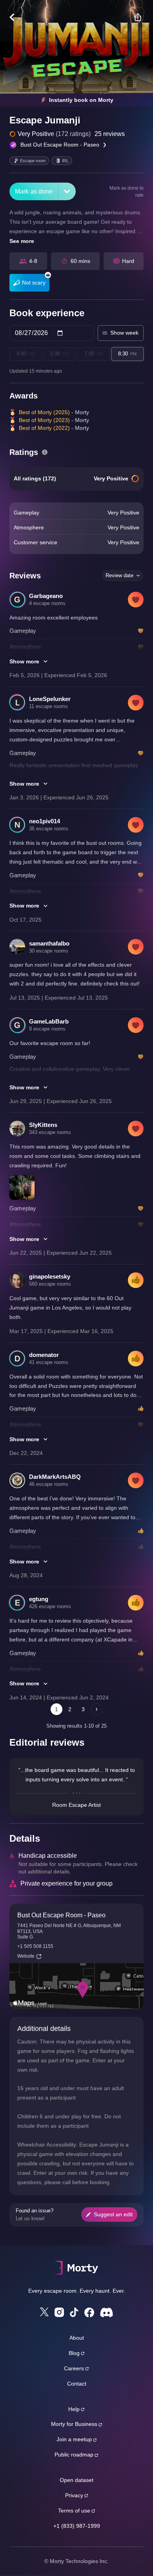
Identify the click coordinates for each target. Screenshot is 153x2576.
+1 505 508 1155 (35, 1946)
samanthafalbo (49, 943)
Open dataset (76, 2480)
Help (74, 2409)
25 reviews (110, 134)
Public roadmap (74, 2455)
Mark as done (34, 191)
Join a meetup (74, 2439)
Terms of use (74, 2511)
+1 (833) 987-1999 (77, 2526)
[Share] (138, 17)
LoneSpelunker (50, 699)
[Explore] (16, 17)
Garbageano (46, 596)
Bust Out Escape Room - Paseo (60, 145)
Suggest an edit (113, 2214)
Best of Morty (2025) (44, 412)
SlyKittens (43, 1125)
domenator (44, 1355)
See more (22, 241)
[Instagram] (59, 2312)
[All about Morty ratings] (45, 452)
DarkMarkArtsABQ (55, 1477)
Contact (77, 2384)
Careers (74, 2368)
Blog (74, 2353)
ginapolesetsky (50, 1276)
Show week (124, 333)
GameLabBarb (49, 1021)
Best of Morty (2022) (44, 428)
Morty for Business (74, 2424)
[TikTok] (74, 2312)
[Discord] (107, 2312)
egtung (39, 1599)
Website (26, 1956)
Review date (119, 575)
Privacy (74, 2495)
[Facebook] (89, 2312)
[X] (44, 2312)
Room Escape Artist (76, 1805)
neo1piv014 (45, 821)
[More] (67, 191)
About (77, 2338)
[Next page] (97, 1709)
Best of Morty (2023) (44, 420)
